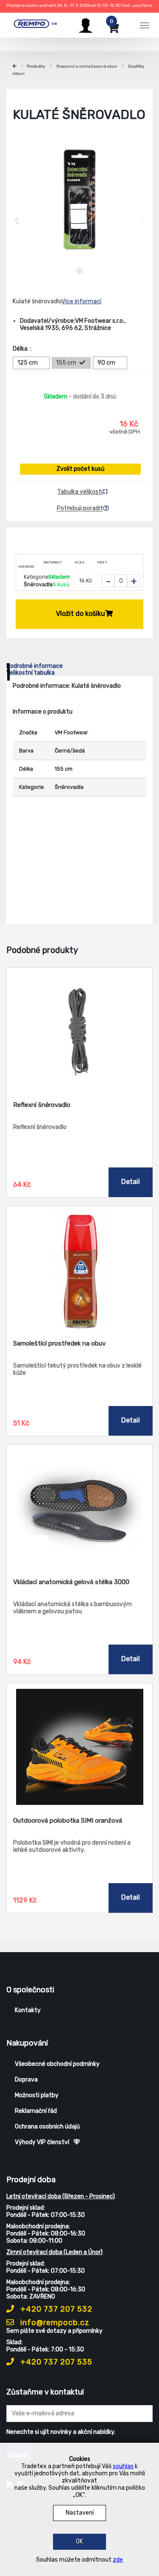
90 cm (106, 363)
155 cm (66, 363)
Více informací (81, 301)
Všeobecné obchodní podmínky (57, 2064)
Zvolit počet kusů (80, 469)
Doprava (26, 2080)
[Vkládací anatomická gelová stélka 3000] (79, 1508)
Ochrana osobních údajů (47, 2127)
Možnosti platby (37, 2095)
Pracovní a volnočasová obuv (87, 66)
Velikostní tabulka (31, 673)
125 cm (28, 363)
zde (118, 2560)
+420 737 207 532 (55, 2309)
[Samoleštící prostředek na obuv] (79, 1270)
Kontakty (28, 2010)
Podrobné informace (35, 666)
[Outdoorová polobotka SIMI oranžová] (79, 1747)
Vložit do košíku (81, 614)
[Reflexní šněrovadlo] (79, 1031)
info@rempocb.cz (54, 2323)
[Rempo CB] (38, 24)
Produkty (36, 66)
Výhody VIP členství (42, 2142)
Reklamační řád (36, 2111)
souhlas (123, 2466)
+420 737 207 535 (55, 2362)
